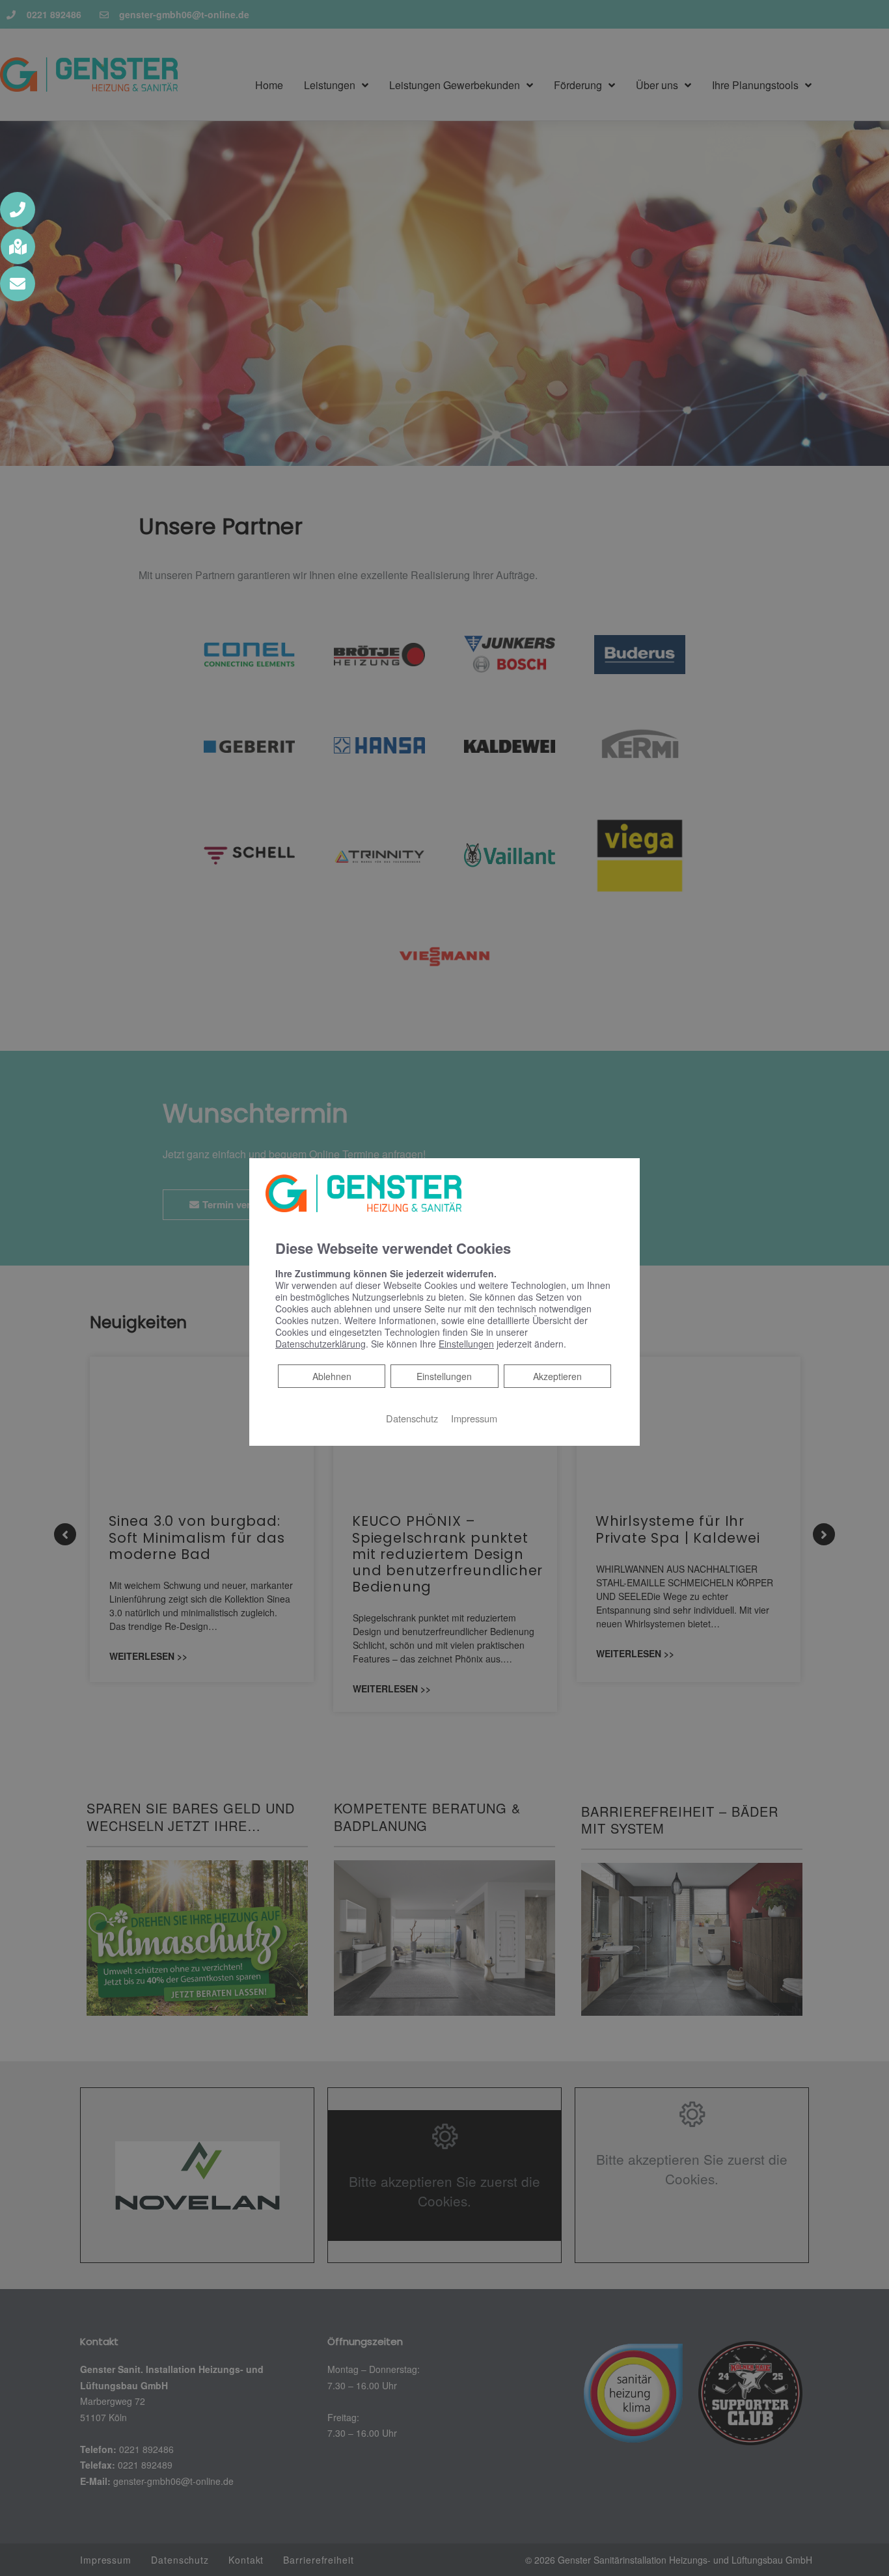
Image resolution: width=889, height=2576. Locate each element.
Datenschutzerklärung (321, 1343)
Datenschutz (412, 1417)
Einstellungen (444, 1376)
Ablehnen (332, 1375)
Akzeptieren (557, 1376)
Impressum (474, 1417)
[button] (18, 210)
